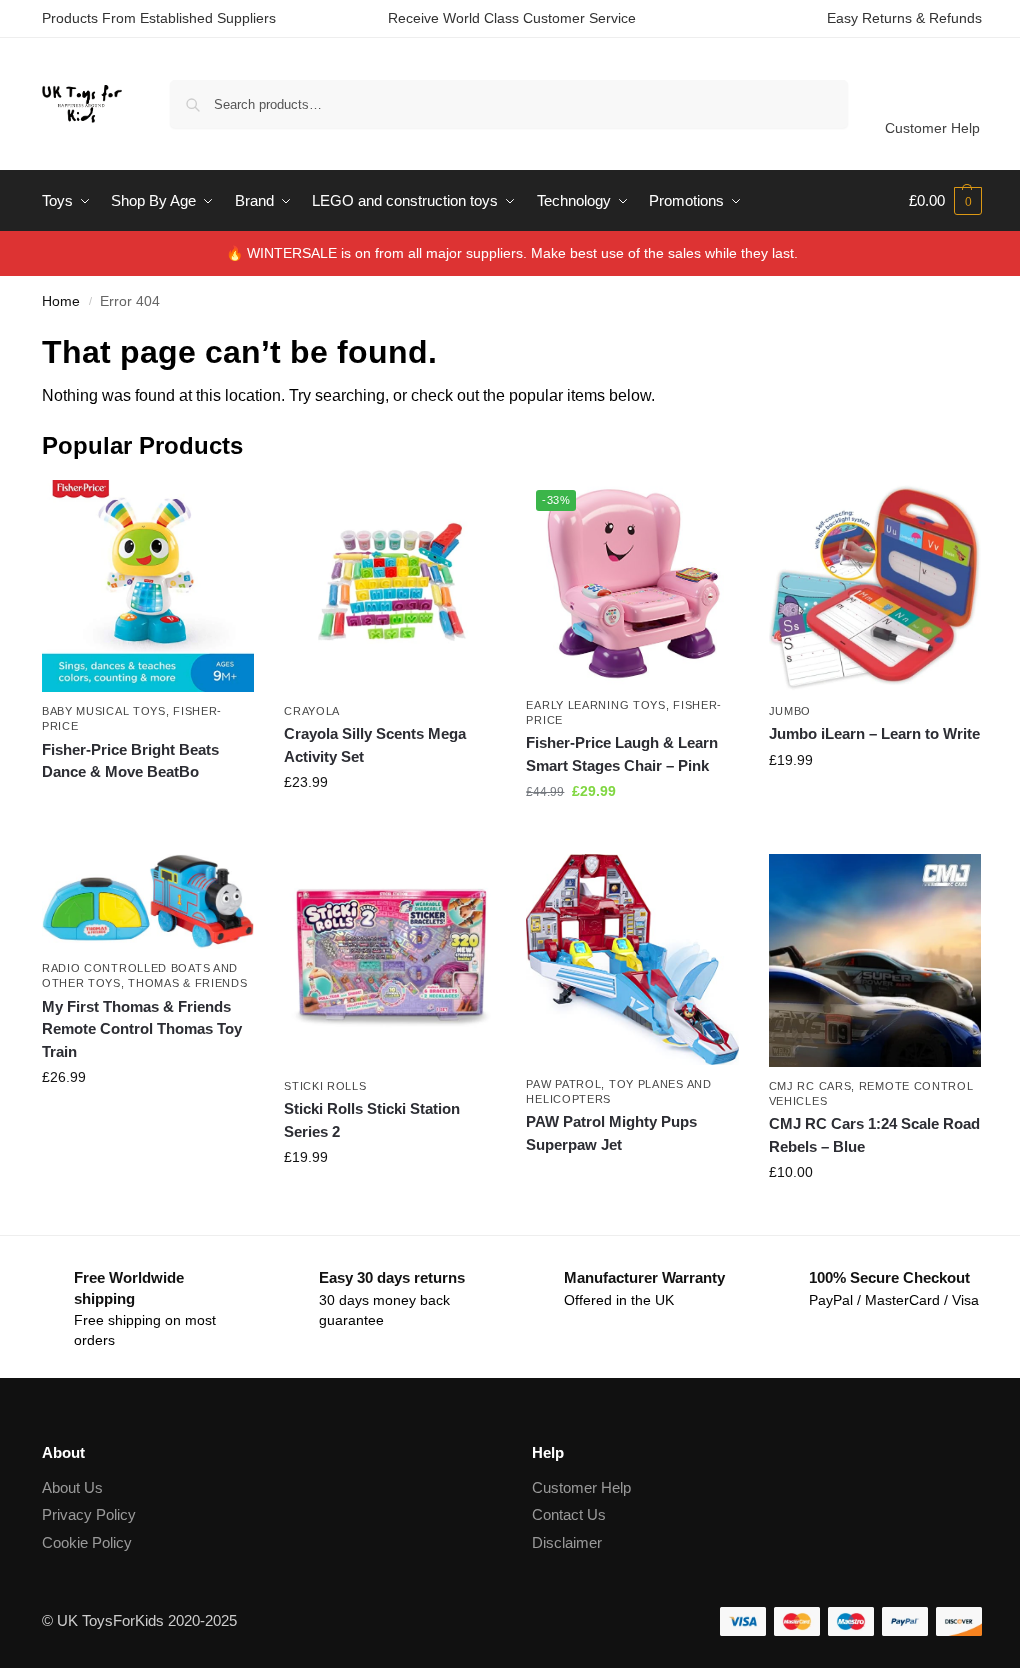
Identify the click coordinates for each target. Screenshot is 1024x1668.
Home (61, 301)
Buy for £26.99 (148, 1120)
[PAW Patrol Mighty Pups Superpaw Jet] (632, 959)
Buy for (148, 808)
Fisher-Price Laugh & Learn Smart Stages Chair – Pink (622, 754)
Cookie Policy (87, 1542)
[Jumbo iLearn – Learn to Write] (875, 586)
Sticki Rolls (325, 1086)
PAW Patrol (563, 1084)
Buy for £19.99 (875, 803)
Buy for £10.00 (875, 1215)
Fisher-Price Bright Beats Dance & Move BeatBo (130, 761)
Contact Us (569, 1514)
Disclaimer (567, 1542)
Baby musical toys (104, 711)
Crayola (312, 711)
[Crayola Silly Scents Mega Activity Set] (390, 586)
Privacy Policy (89, 1514)
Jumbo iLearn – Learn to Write (874, 733)
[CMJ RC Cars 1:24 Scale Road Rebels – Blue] (875, 960)
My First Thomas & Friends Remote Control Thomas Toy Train (142, 1029)
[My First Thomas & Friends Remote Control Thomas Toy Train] (148, 901)
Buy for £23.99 (390, 825)
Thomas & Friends (187, 983)
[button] (945, 201)
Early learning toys (595, 705)
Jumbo (790, 711)
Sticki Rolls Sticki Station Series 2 (372, 1120)
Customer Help (932, 128)
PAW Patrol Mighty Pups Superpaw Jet (611, 1133)
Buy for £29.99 (633, 834)
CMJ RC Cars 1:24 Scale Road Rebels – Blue (874, 1135)
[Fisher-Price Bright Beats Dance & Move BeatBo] (148, 586)
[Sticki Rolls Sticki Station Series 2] (390, 960)
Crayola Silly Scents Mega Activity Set (375, 745)
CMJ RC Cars (810, 1086)
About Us (72, 1487)
